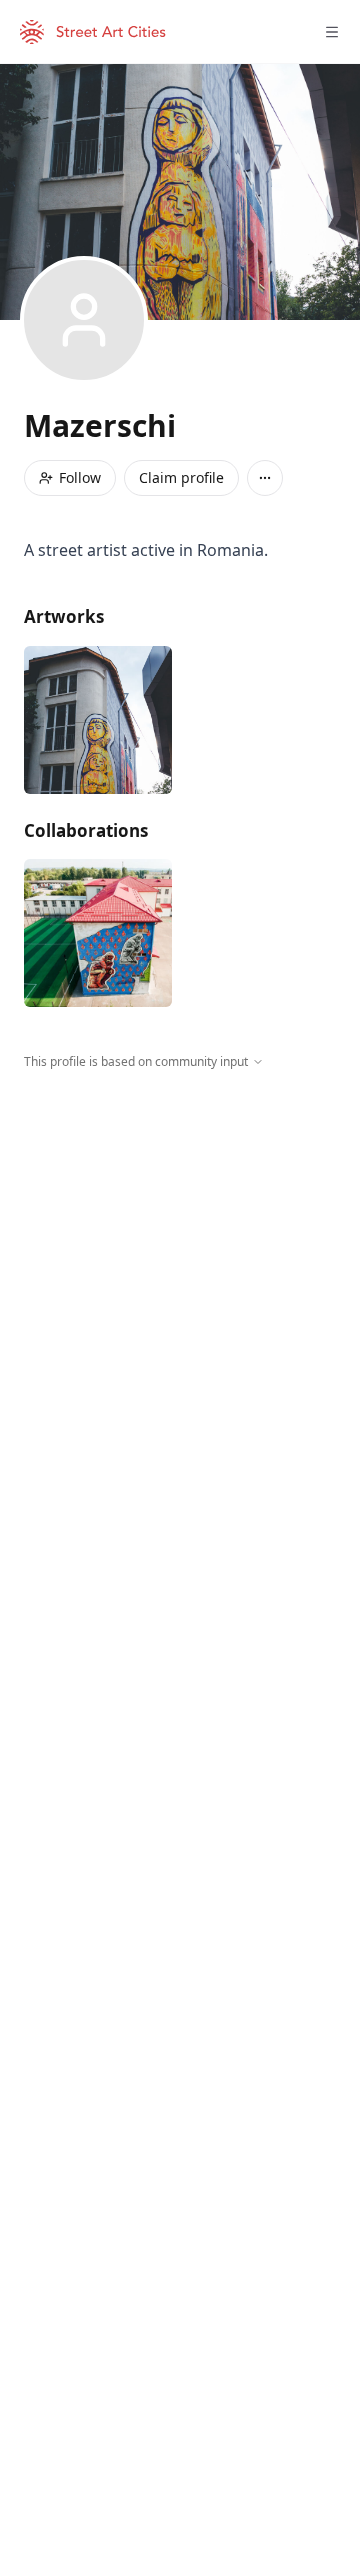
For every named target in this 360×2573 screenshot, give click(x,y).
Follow (80, 477)
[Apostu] (98, 720)
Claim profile (181, 477)
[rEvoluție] (98, 933)
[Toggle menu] (332, 32)
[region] (180, 1255)
